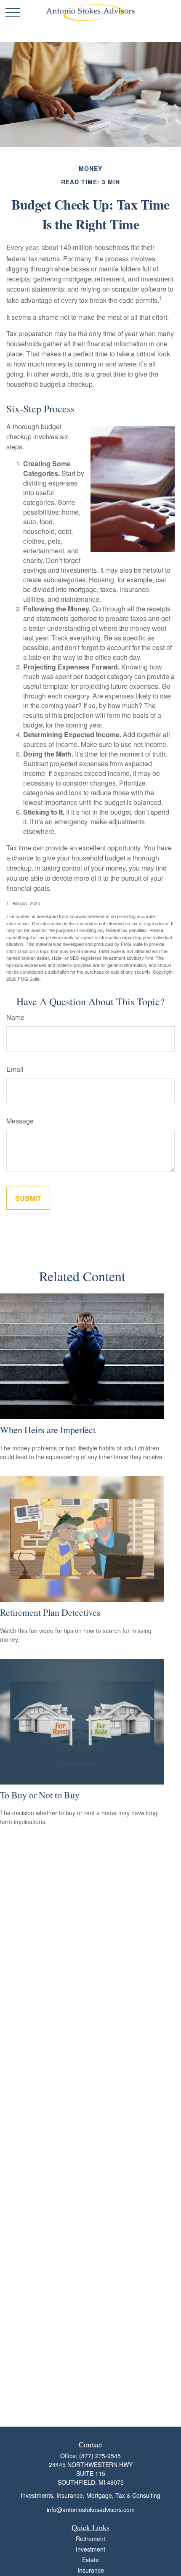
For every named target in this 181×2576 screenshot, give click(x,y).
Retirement (90, 2539)
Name (15, 1017)
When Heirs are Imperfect (48, 1430)
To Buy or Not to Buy (40, 1795)
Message (20, 1121)
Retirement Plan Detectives (50, 1612)
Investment (90, 2549)
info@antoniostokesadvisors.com (91, 2510)
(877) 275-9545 (100, 2456)
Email (15, 1069)
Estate (90, 2560)
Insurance (91, 2570)
